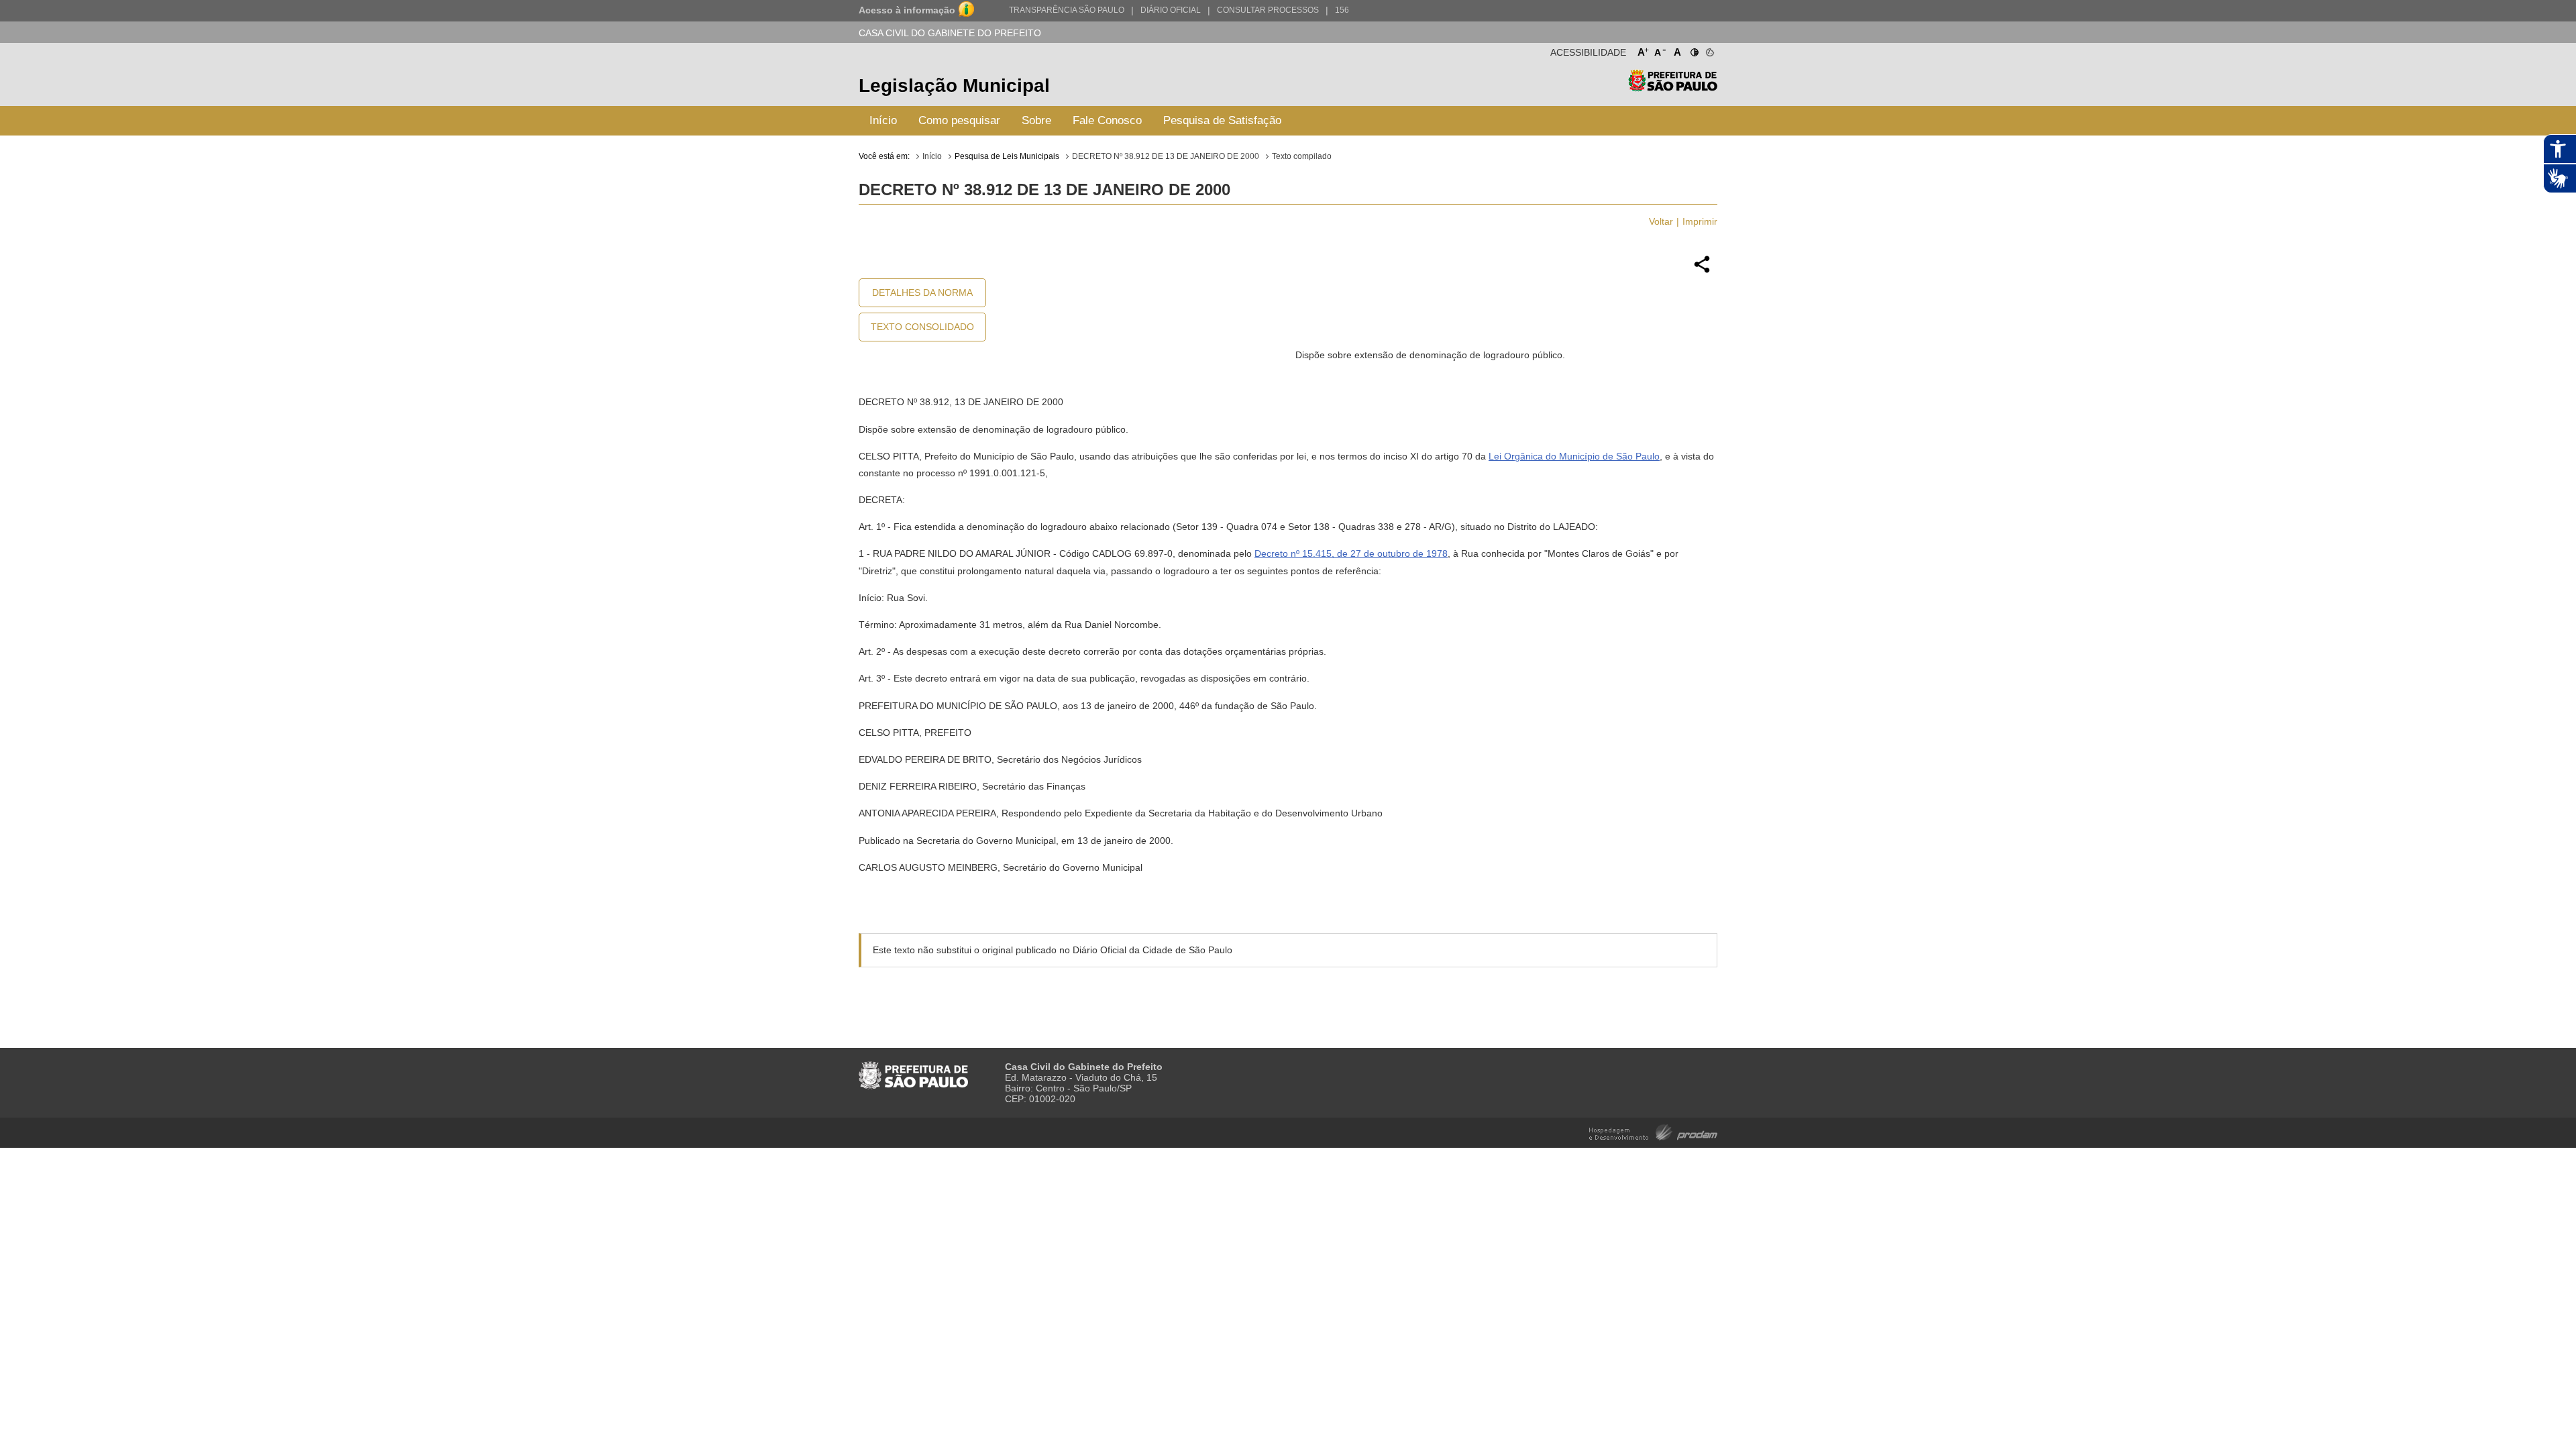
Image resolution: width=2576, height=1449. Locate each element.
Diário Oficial (1171, 10)
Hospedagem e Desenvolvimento (1653, 1131)
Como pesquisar (959, 120)
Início (883, 120)
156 (1342, 10)
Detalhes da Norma (922, 292)
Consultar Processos (1268, 10)
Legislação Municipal (954, 86)
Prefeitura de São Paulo (1673, 88)
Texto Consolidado (922, 327)
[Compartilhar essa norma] (1702, 271)
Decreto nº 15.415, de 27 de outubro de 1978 (1351, 553)
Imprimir (1700, 221)
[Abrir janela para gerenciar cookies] (1709, 50)
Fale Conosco (1107, 120)
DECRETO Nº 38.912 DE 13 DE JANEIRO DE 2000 (1166, 156)
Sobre (1036, 120)
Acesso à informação (907, 10)
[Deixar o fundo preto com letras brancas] (1694, 50)
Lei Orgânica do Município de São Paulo (1574, 456)
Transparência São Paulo (1067, 10)
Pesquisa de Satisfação (1222, 120)
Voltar (1661, 221)
